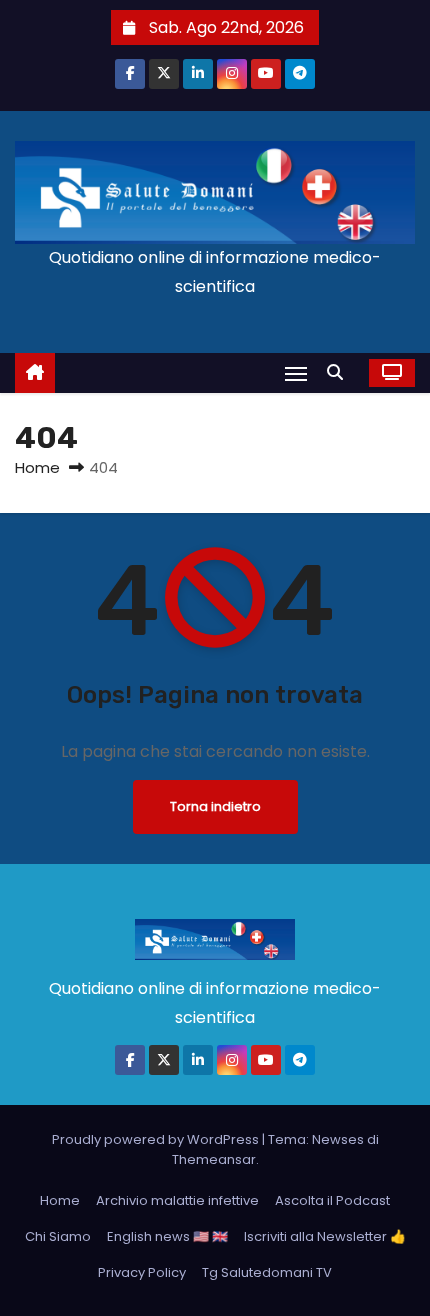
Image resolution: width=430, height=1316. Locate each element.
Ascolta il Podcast (332, 1200)
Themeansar (214, 1159)
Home (37, 467)
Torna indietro (215, 806)
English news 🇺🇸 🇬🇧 (167, 1236)
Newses (338, 1139)
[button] (340, 372)
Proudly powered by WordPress (157, 1139)
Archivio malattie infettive (177, 1200)
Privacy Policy (142, 1272)
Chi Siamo (58, 1236)
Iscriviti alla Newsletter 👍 (325, 1236)
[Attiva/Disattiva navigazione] (296, 373)
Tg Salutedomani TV (267, 1272)
